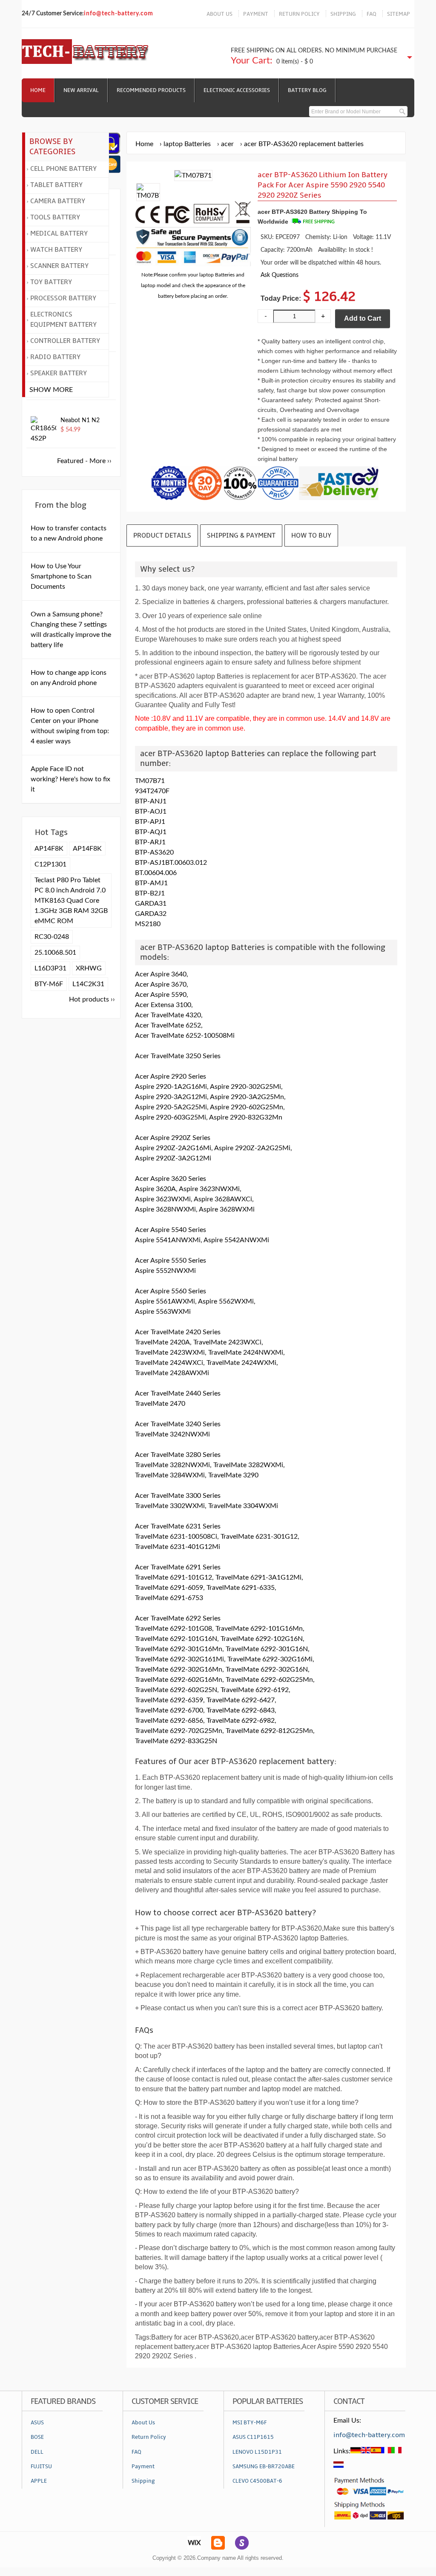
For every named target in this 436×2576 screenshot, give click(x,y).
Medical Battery (59, 233)
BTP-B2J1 (150, 893)
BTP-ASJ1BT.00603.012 (171, 863)
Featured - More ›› (84, 461)
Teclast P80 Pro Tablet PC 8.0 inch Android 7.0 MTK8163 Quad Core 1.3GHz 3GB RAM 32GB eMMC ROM (71, 901)
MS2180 (148, 924)
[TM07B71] (148, 196)
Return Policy (149, 2437)
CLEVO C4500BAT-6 (257, 2481)
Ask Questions (280, 275)
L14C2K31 (88, 984)
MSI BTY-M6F (250, 2423)
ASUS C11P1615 (253, 2437)
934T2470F (152, 791)
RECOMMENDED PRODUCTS (151, 90)
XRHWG (89, 968)
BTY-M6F (49, 984)
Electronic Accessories (237, 90)
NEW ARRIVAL (81, 90)
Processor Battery (63, 298)
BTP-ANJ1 (151, 801)
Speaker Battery (59, 373)
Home (38, 90)
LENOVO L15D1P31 (257, 2452)
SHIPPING (343, 14)
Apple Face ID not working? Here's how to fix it (70, 779)
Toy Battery (51, 282)
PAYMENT (256, 14)
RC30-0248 (52, 937)
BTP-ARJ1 (150, 842)
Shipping (143, 2481)
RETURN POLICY (299, 14)
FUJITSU (41, 2467)
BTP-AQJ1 (151, 832)
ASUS (37, 2423)
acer (227, 144)
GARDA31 (151, 904)
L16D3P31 (50, 968)
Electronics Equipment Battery (63, 319)
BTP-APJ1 (150, 822)
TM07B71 (150, 781)
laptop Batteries (187, 144)
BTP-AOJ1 (151, 812)
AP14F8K (49, 849)
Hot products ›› (92, 999)
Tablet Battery (56, 185)
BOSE (37, 2437)
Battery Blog (307, 90)
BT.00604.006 (156, 873)
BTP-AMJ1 (151, 883)
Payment (143, 2467)
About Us (143, 2423)
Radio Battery (55, 357)
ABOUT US (219, 14)
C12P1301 (50, 864)
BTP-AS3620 (154, 852)
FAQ (371, 14)
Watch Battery (56, 250)
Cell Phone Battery (63, 169)
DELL (37, 2452)
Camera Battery (58, 201)
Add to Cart (363, 318)
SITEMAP (399, 14)
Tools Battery (55, 217)
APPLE (39, 2481)
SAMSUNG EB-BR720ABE (264, 2467)
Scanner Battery (59, 266)
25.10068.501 (55, 953)
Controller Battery (65, 341)
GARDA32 (151, 914)
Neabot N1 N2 (80, 420)
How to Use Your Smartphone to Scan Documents (61, 576)
